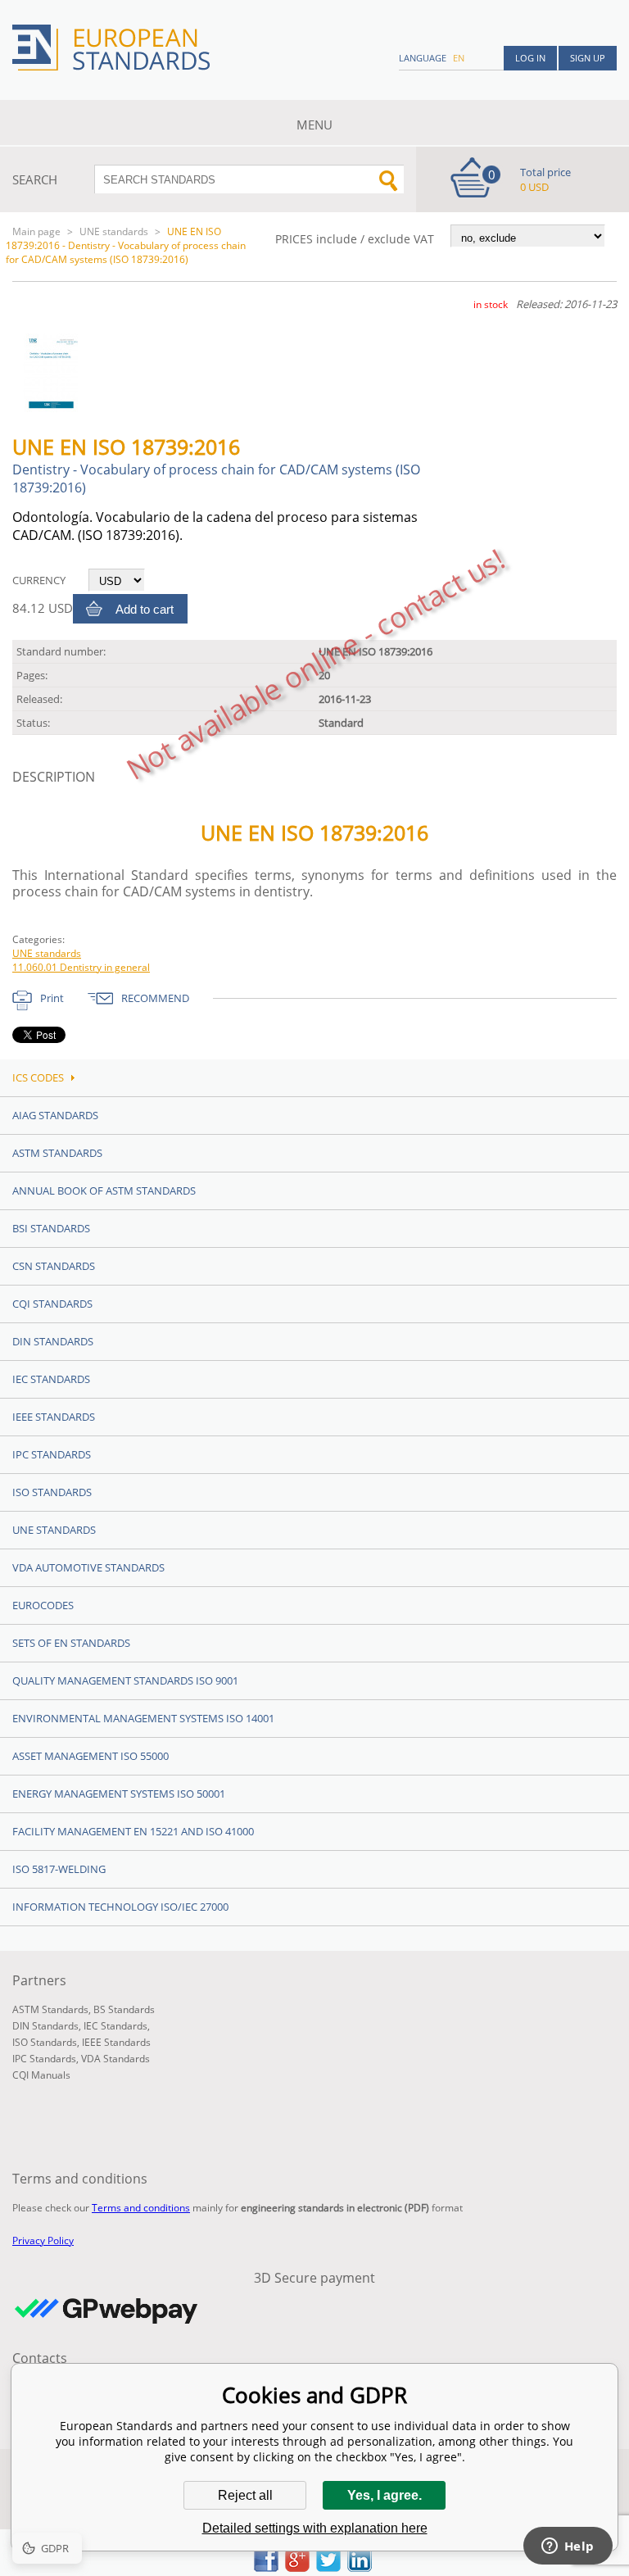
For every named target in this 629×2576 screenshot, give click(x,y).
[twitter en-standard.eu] (328, 2567)
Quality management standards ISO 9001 (125, 1680)
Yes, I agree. (385, 2495)
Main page (36, 231)
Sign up (588, 58)
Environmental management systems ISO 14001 (143, 1718)
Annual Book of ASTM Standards (104, 1190)
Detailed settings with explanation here (315, 2528)
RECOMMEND (155, 998)
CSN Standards (54, 1266)
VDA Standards (115, 2059)
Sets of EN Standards (71, 1643)
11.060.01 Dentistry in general (81, 967)
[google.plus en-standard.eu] (297, 2567)
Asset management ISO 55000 (91, 1756)
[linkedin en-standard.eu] (360, 2567)
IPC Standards (52, 1454)
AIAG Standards (55, 1115)
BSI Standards (51, 1228)
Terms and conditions (141, 2208)
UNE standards (114, 231)
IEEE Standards (54, 1417)
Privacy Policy (43, 2240)
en (459, 58)
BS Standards (124, 2009)
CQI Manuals (41, 2075)
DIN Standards (53, 1341)
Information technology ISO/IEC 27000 (120, 1907)
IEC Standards (51, 1379)
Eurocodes (43, 1605)
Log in (530, 58)
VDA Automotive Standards (88, 1567)
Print (52, 998)
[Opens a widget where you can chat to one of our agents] (568, 2547)
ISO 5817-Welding (59, 1869)
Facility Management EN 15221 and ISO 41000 (133, 1831)
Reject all (245, 2495)
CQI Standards (52, 1304)
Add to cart (145, 609)
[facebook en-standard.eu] (266, 2567)
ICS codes (38, 1077)
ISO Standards (52, 1492)
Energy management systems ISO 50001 (119, 1794)
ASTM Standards (57, 1153)
